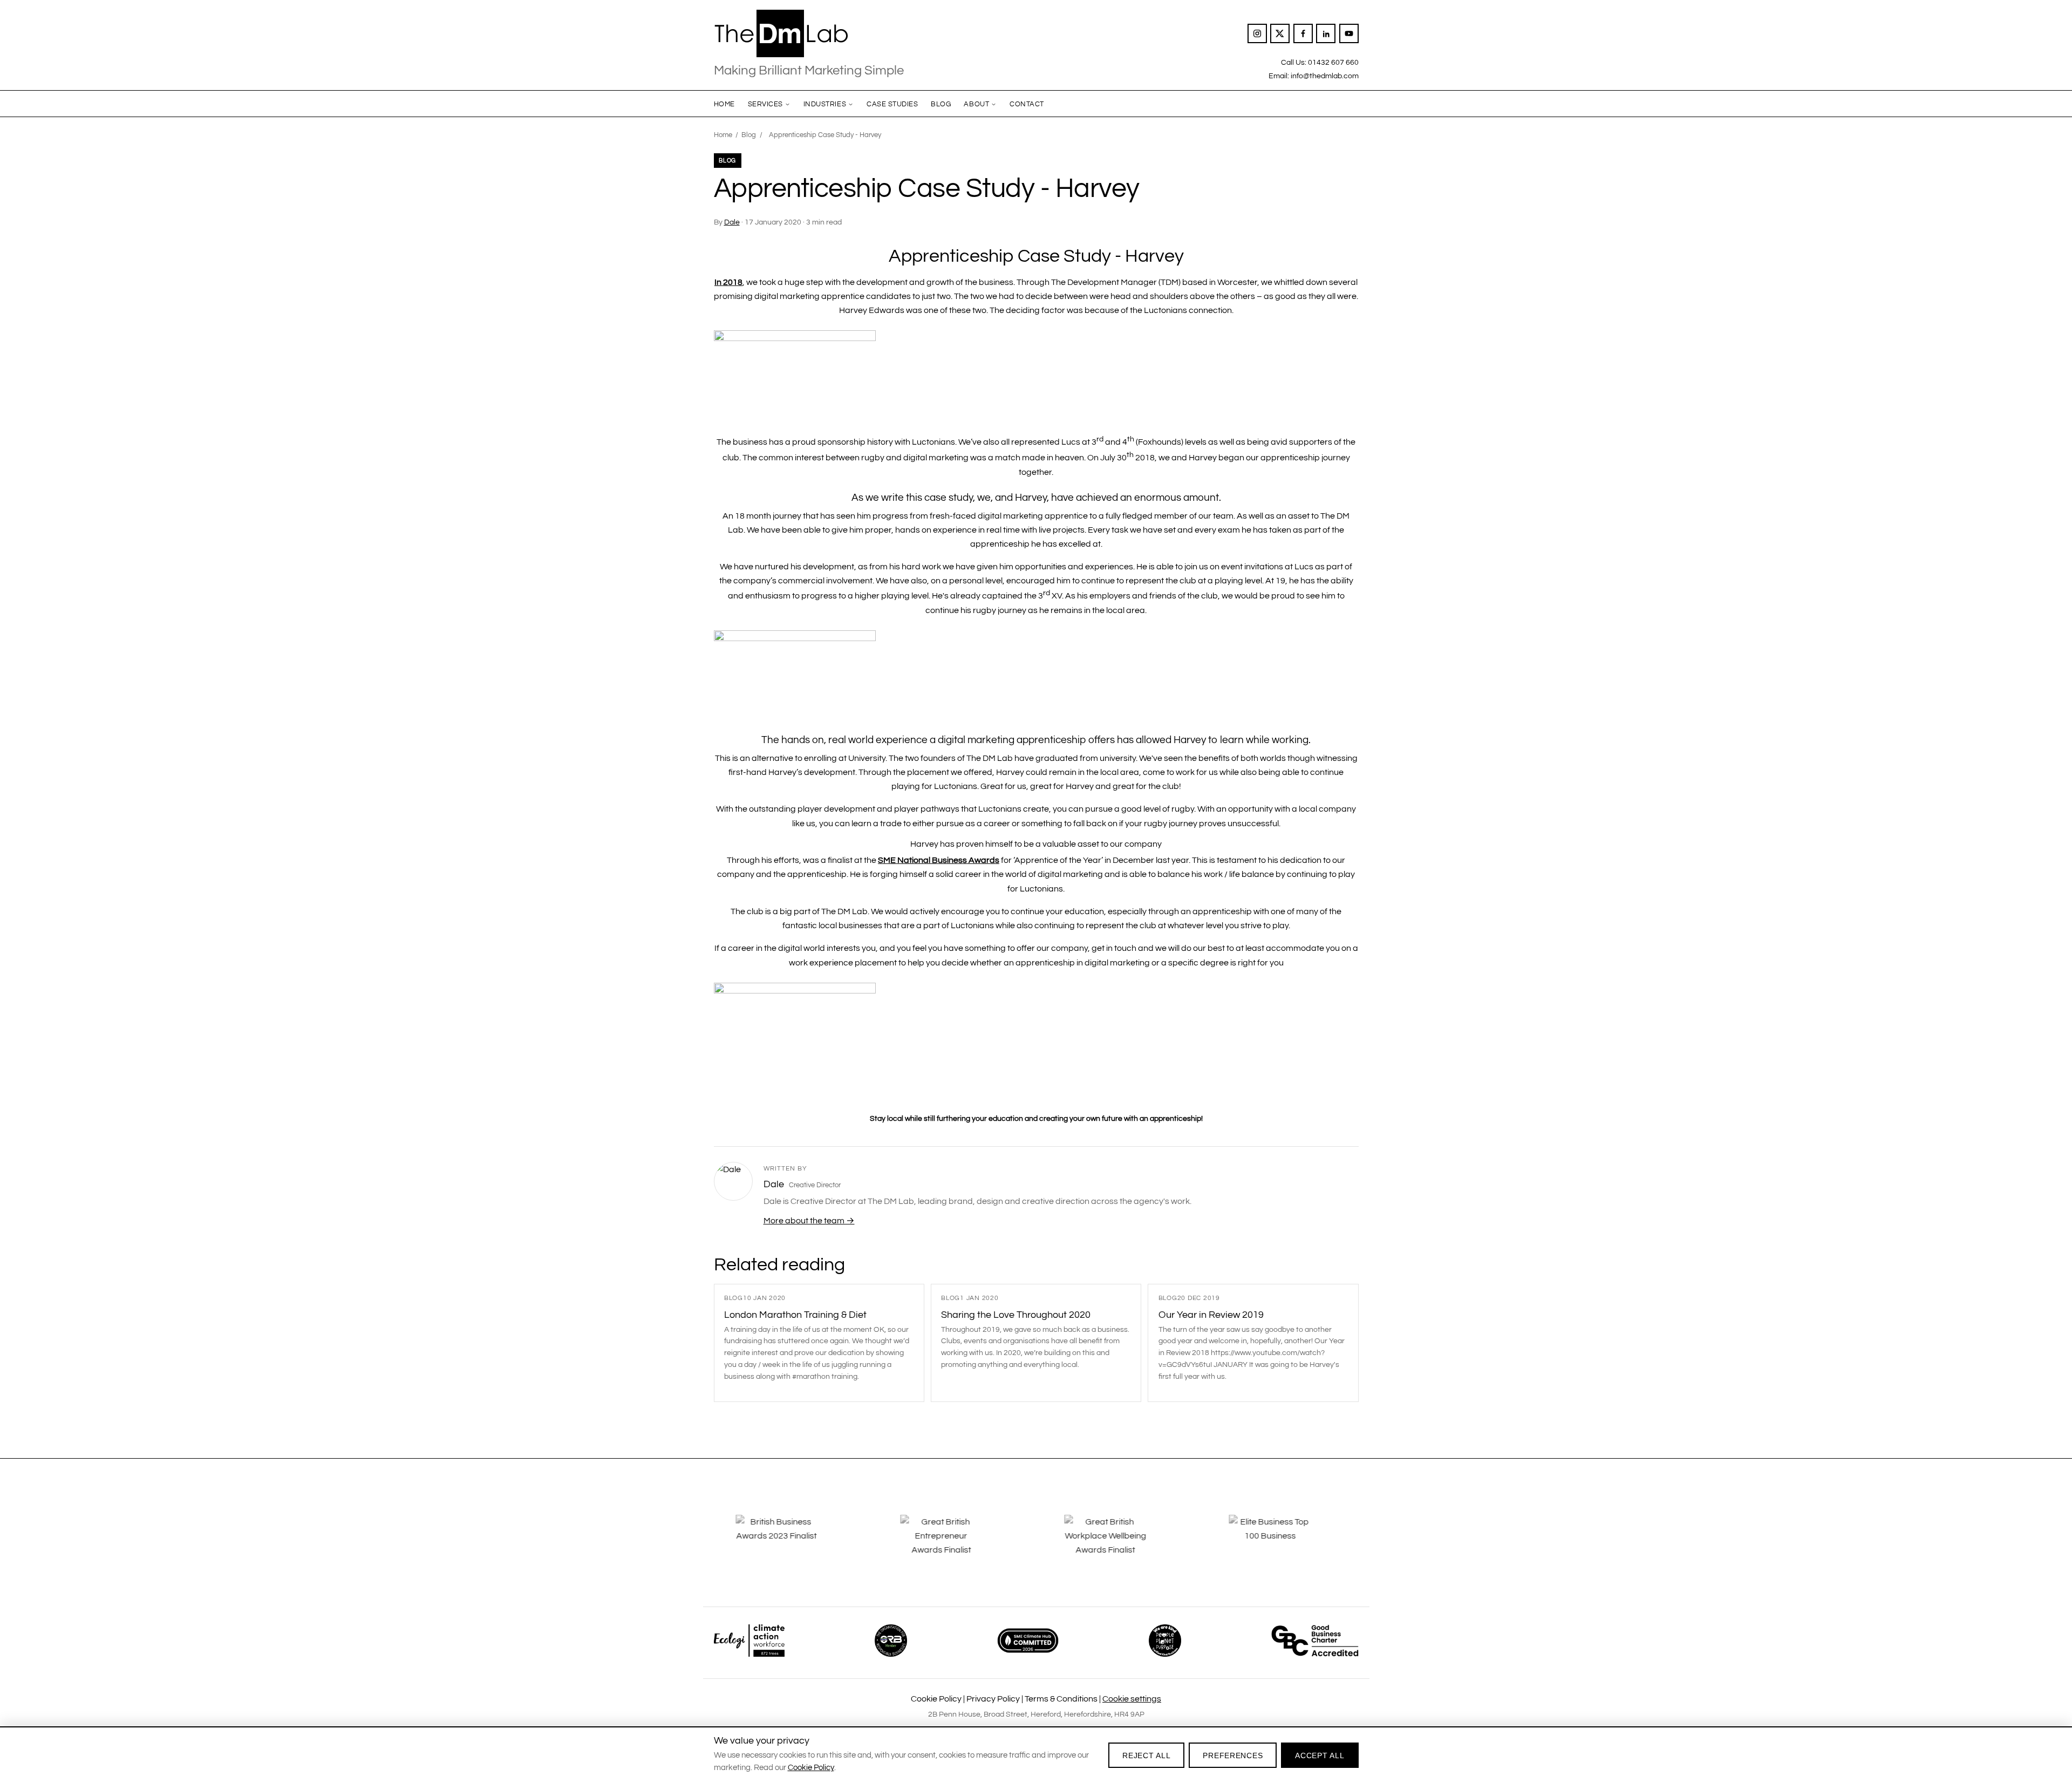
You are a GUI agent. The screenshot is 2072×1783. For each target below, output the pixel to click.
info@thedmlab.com (1325, 76)
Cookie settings (1132, 1699)
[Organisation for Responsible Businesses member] (891, 1641)
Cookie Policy (936, 1699)
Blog (941, 104)
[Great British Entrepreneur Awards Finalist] (954, 1543)
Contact (1027, 104)
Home (724, 104)
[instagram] (1257, 33)
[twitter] (1280, 33)
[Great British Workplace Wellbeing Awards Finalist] (1118, 1543)
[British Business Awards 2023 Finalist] (789, 1543)
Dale (732, 222)
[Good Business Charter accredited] (1315, 1641)
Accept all (1320, 1755)
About (976, 104)
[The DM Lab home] (809, 33)
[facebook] (1303, 33)
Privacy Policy (993, 1699)
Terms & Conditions (1061, 1699)
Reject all (1146, 1755)
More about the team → (809, 1221)
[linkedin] (1326, 33)
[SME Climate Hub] (1028, 1641)
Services (765, 104)
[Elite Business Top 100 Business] (1283, 1543)
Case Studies (892, 104)
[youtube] (1349, 33)
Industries (825, 104)
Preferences (1233, 1755)
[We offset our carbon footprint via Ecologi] (749, 1641)
